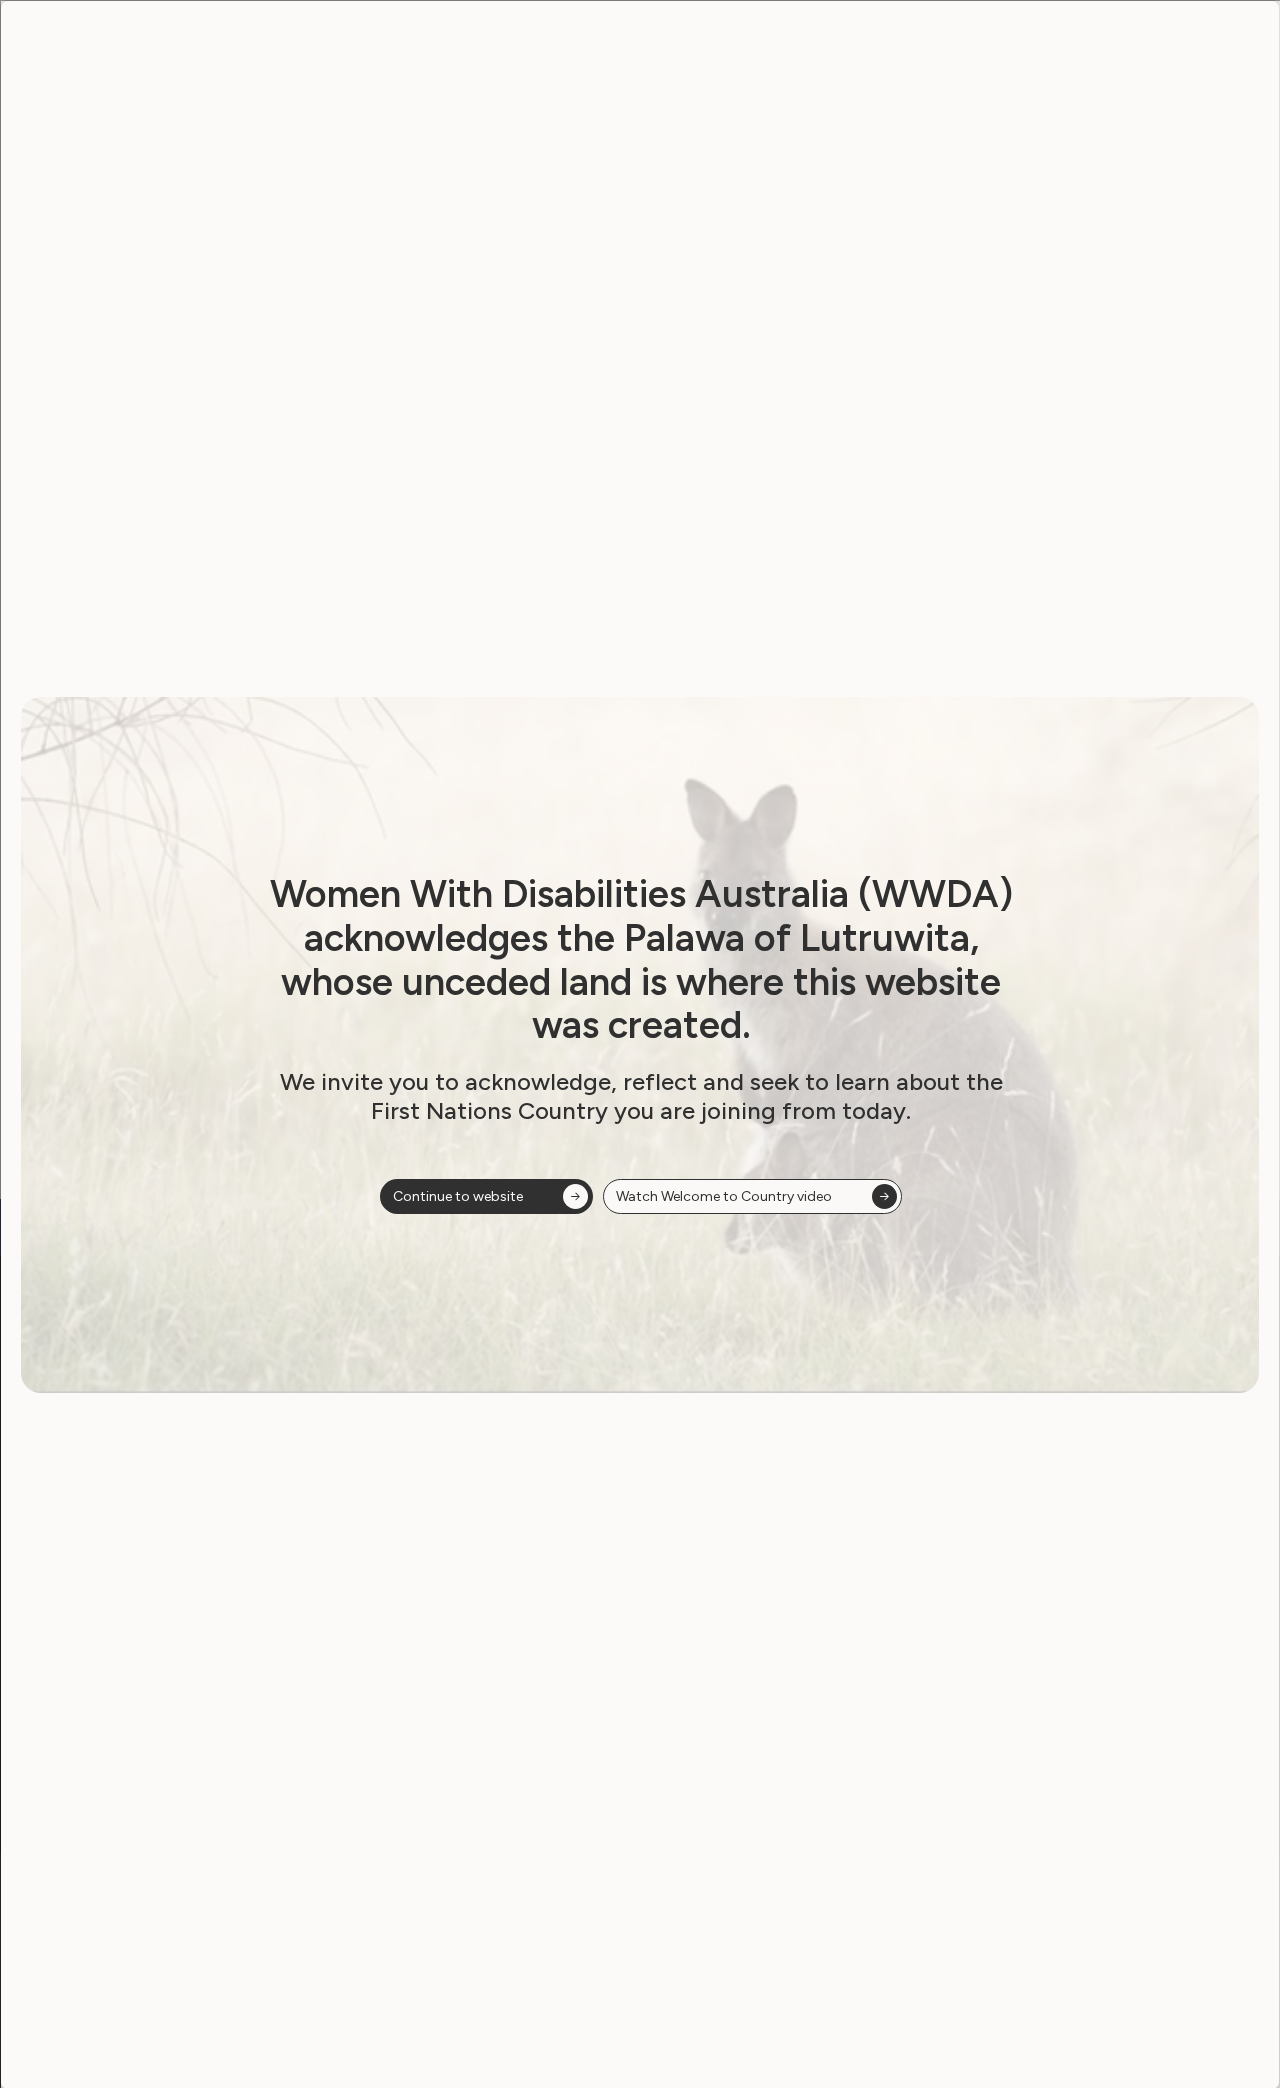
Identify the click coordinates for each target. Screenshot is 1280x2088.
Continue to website (458, 1196)
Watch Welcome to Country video (724, 1196)
